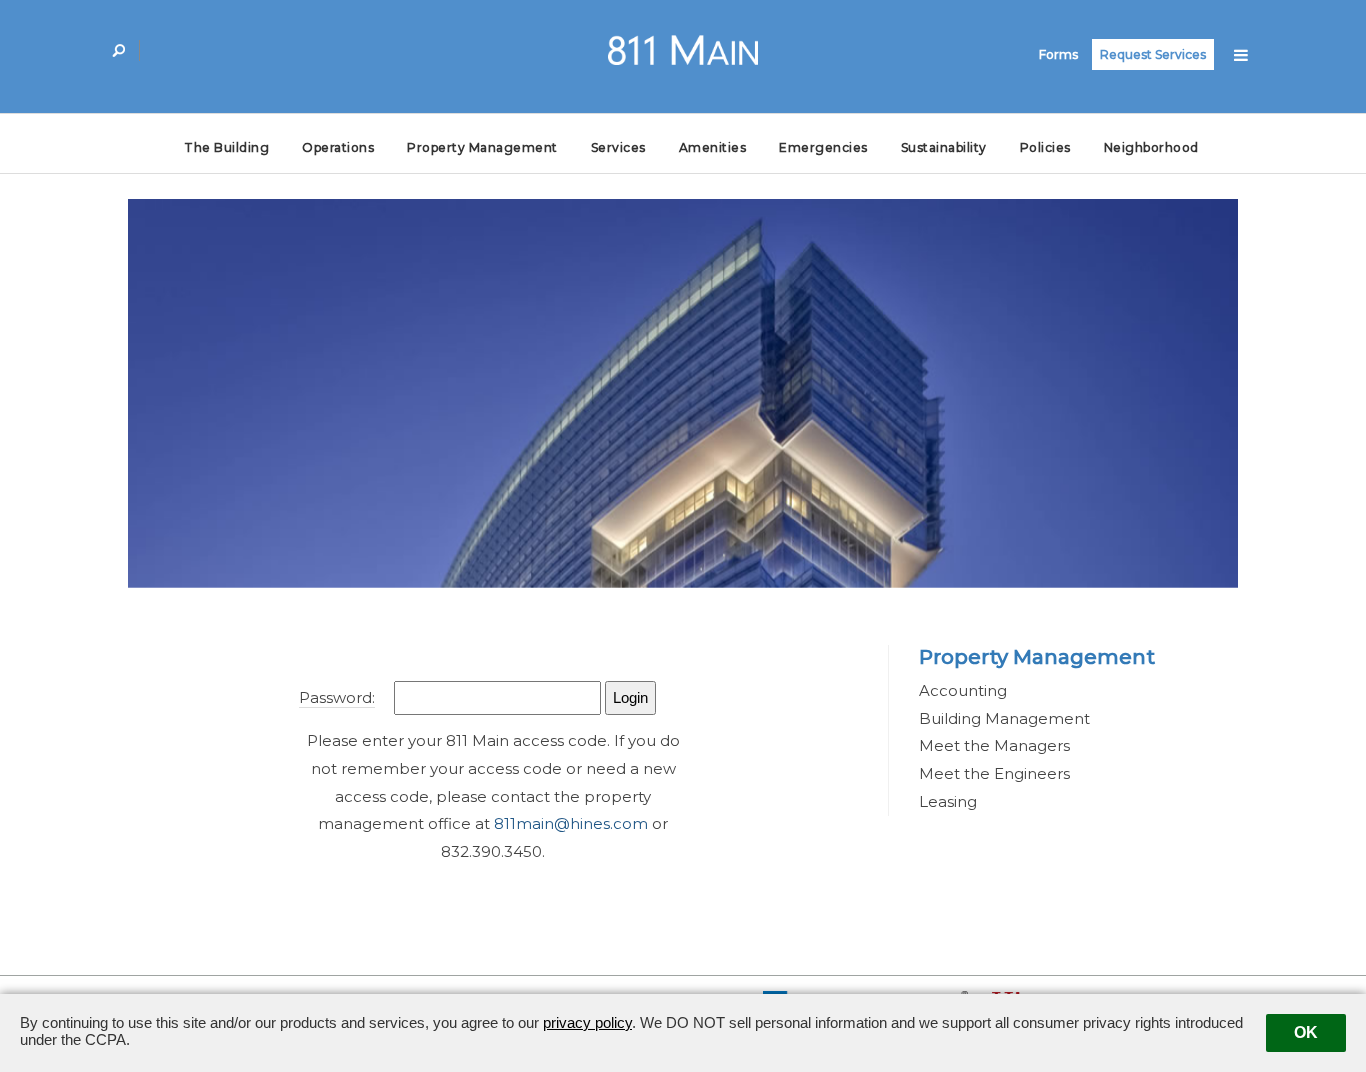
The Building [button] (226, 147)
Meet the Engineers (994, 773)
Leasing (948, 801)
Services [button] (618, 147)
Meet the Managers (994, 745)
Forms (1058, 54)
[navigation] (1241, 54)
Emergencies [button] (823, 147)
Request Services (1153, 54)
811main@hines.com (571, 823)
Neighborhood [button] (1151, 147)
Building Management (1004, 718)
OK (1306, 1032)
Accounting (963, 690)
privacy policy (587, 1022)
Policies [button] (1045, 147)
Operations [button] (338, 147)
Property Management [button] (482, 147)
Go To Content (173, 46)
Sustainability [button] (944, 147)
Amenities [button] (713, 147)
